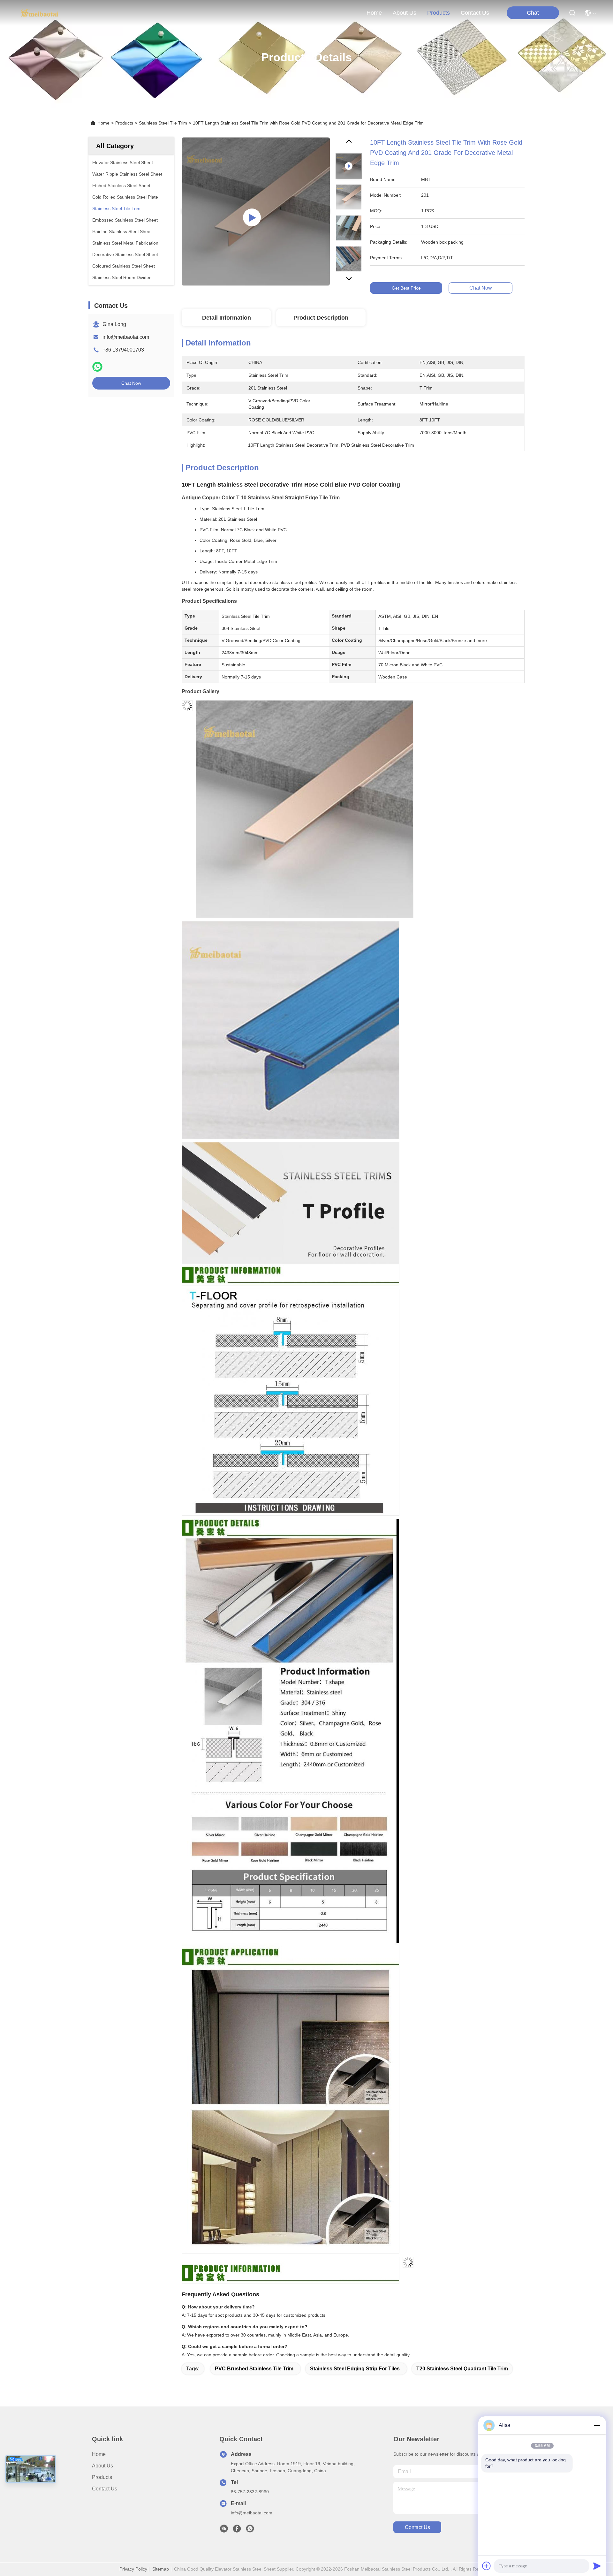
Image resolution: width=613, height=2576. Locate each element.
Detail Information (227, 318)
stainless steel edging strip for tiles (355, 2369)
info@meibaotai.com (126, 337)
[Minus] (597, 2425)
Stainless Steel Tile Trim (163, 123)
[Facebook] (237, 2530)
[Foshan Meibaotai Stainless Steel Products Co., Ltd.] (40, 13)
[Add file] (487, 2566)
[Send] (597, 2566)
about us (405, 13)
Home (374, 13)
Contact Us (105, 2489)
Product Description (321, 318)
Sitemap (161, 2569)
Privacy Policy (133, 2569)
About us (102, 2466)
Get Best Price (406, 288)
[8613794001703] (250, 2530)
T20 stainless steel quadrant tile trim (462, 2369)
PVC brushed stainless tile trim (254, 2369)
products (439, 13)
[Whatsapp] (97, 367)
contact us (475, 13)
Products (124, 123)
